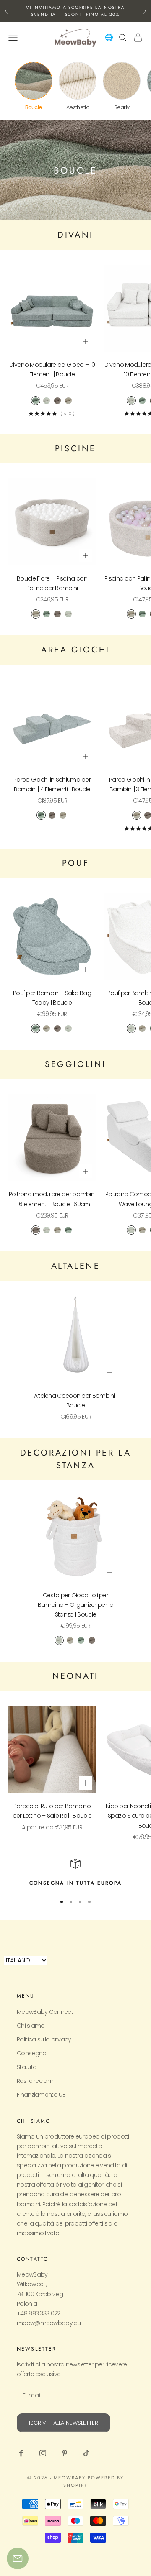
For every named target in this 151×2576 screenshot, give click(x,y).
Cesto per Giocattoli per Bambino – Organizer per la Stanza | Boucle (75, 1605)
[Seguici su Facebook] (21, 2453)
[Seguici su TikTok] (86, 2453)
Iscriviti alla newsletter (64, 2423)
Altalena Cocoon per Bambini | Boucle (76, 1401)
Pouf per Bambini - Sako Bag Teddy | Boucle (52, 998)
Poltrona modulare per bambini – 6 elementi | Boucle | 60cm (52, 1199)
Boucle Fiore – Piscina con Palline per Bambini (52, 583)
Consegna (31, 2053)
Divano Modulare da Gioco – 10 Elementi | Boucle (52, 370)
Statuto (27, 2067)
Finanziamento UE (41, 2095)
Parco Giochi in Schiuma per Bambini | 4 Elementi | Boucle (52, 784)
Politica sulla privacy (44, 2039)
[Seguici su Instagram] (43, 2453)
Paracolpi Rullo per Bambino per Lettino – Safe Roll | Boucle (52, 1811)
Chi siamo (31, 2026)
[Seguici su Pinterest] (65, 2453)
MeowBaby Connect (45, 2012)
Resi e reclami (35, 2081)
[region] (75, 1873)
